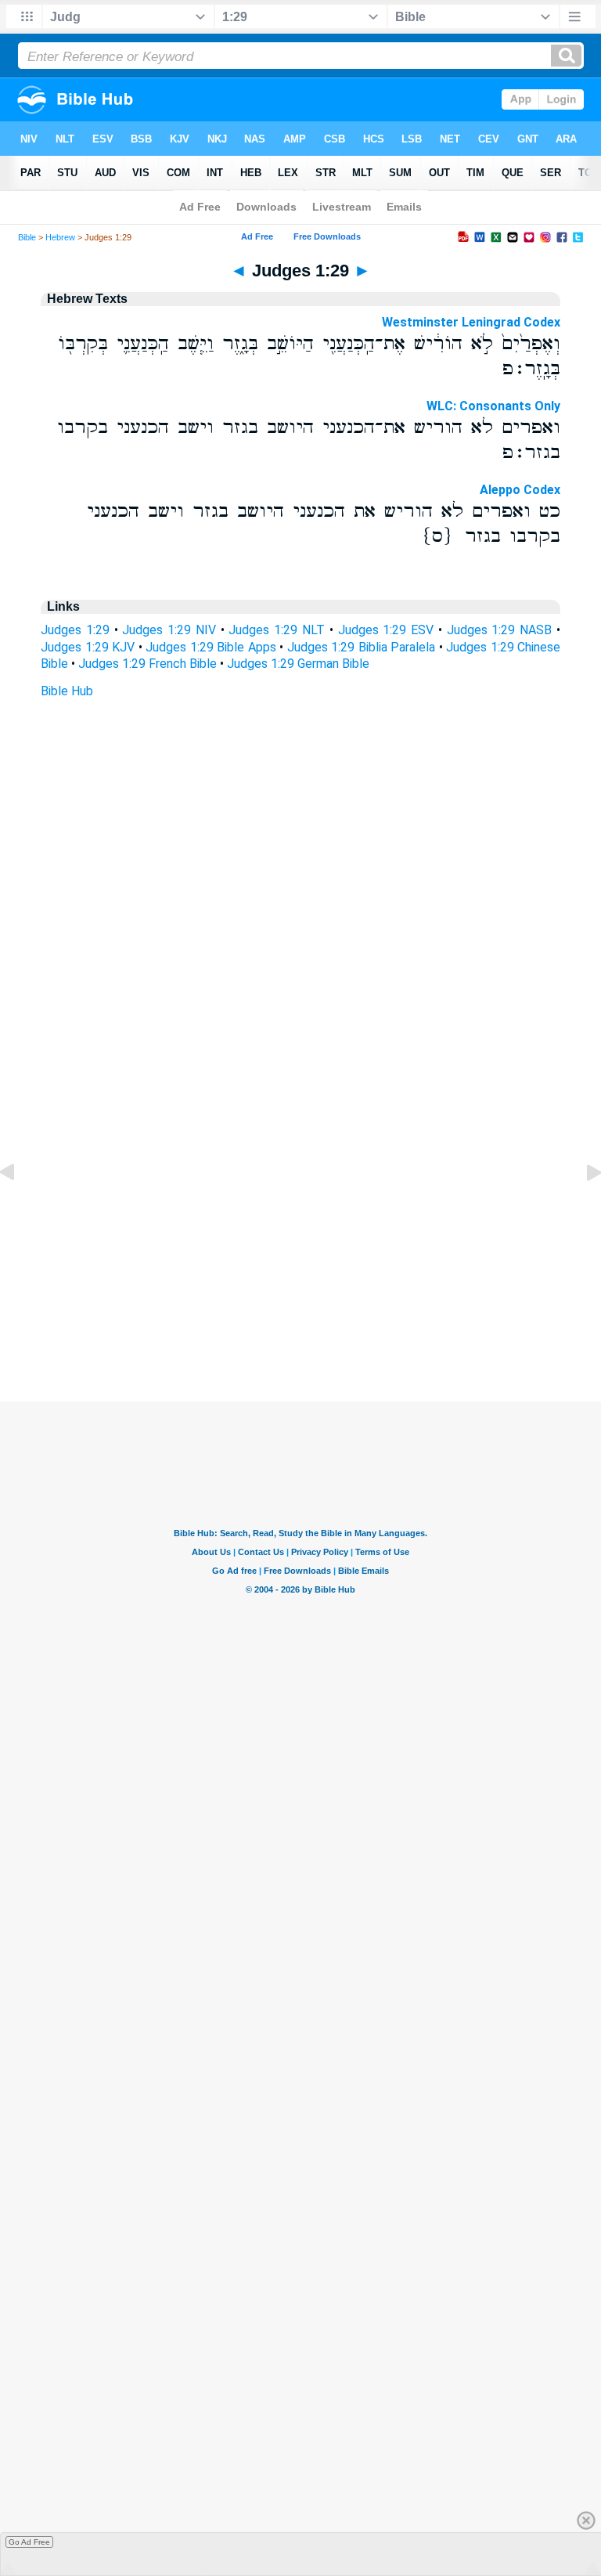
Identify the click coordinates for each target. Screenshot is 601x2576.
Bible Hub (67, 691)
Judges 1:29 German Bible (298, 664)
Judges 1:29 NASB (500, 630)
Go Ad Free (29, 2542)
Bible (27, 237)
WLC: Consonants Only (493, 406)
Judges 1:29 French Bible (148, 664)
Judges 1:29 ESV (386, 630)
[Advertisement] (300, 1306)
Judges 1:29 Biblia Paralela (362, 647)
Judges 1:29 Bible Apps (211, 647)
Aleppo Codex (520, 490)
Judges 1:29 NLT (277, 630)
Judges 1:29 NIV (169, 630)
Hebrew (60, 237)
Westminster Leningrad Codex (471, 322)
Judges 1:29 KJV (88, 647)
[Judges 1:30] (581, 1208)
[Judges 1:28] (20, 1208)
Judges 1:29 (75, 630)
